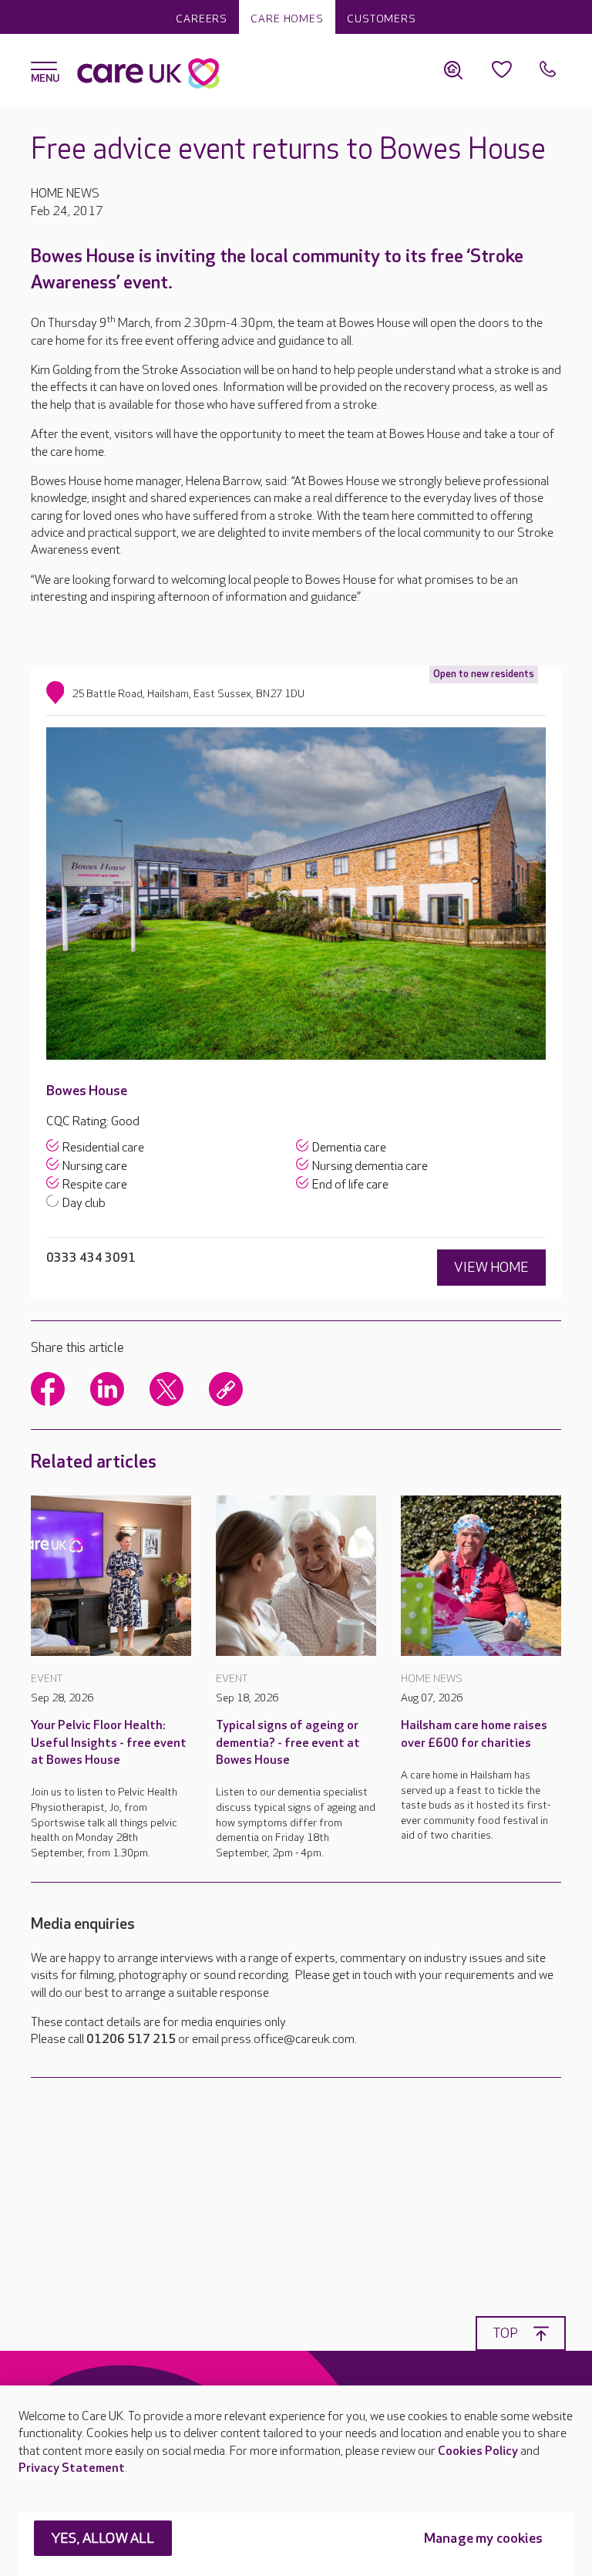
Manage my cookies (483, 2539)
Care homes (287, 19)
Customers (382, 19)
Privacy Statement (72, 2468)
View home (491, 1268)
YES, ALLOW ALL (103, 2539)
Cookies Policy (478, 2451)
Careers (202, 19)
